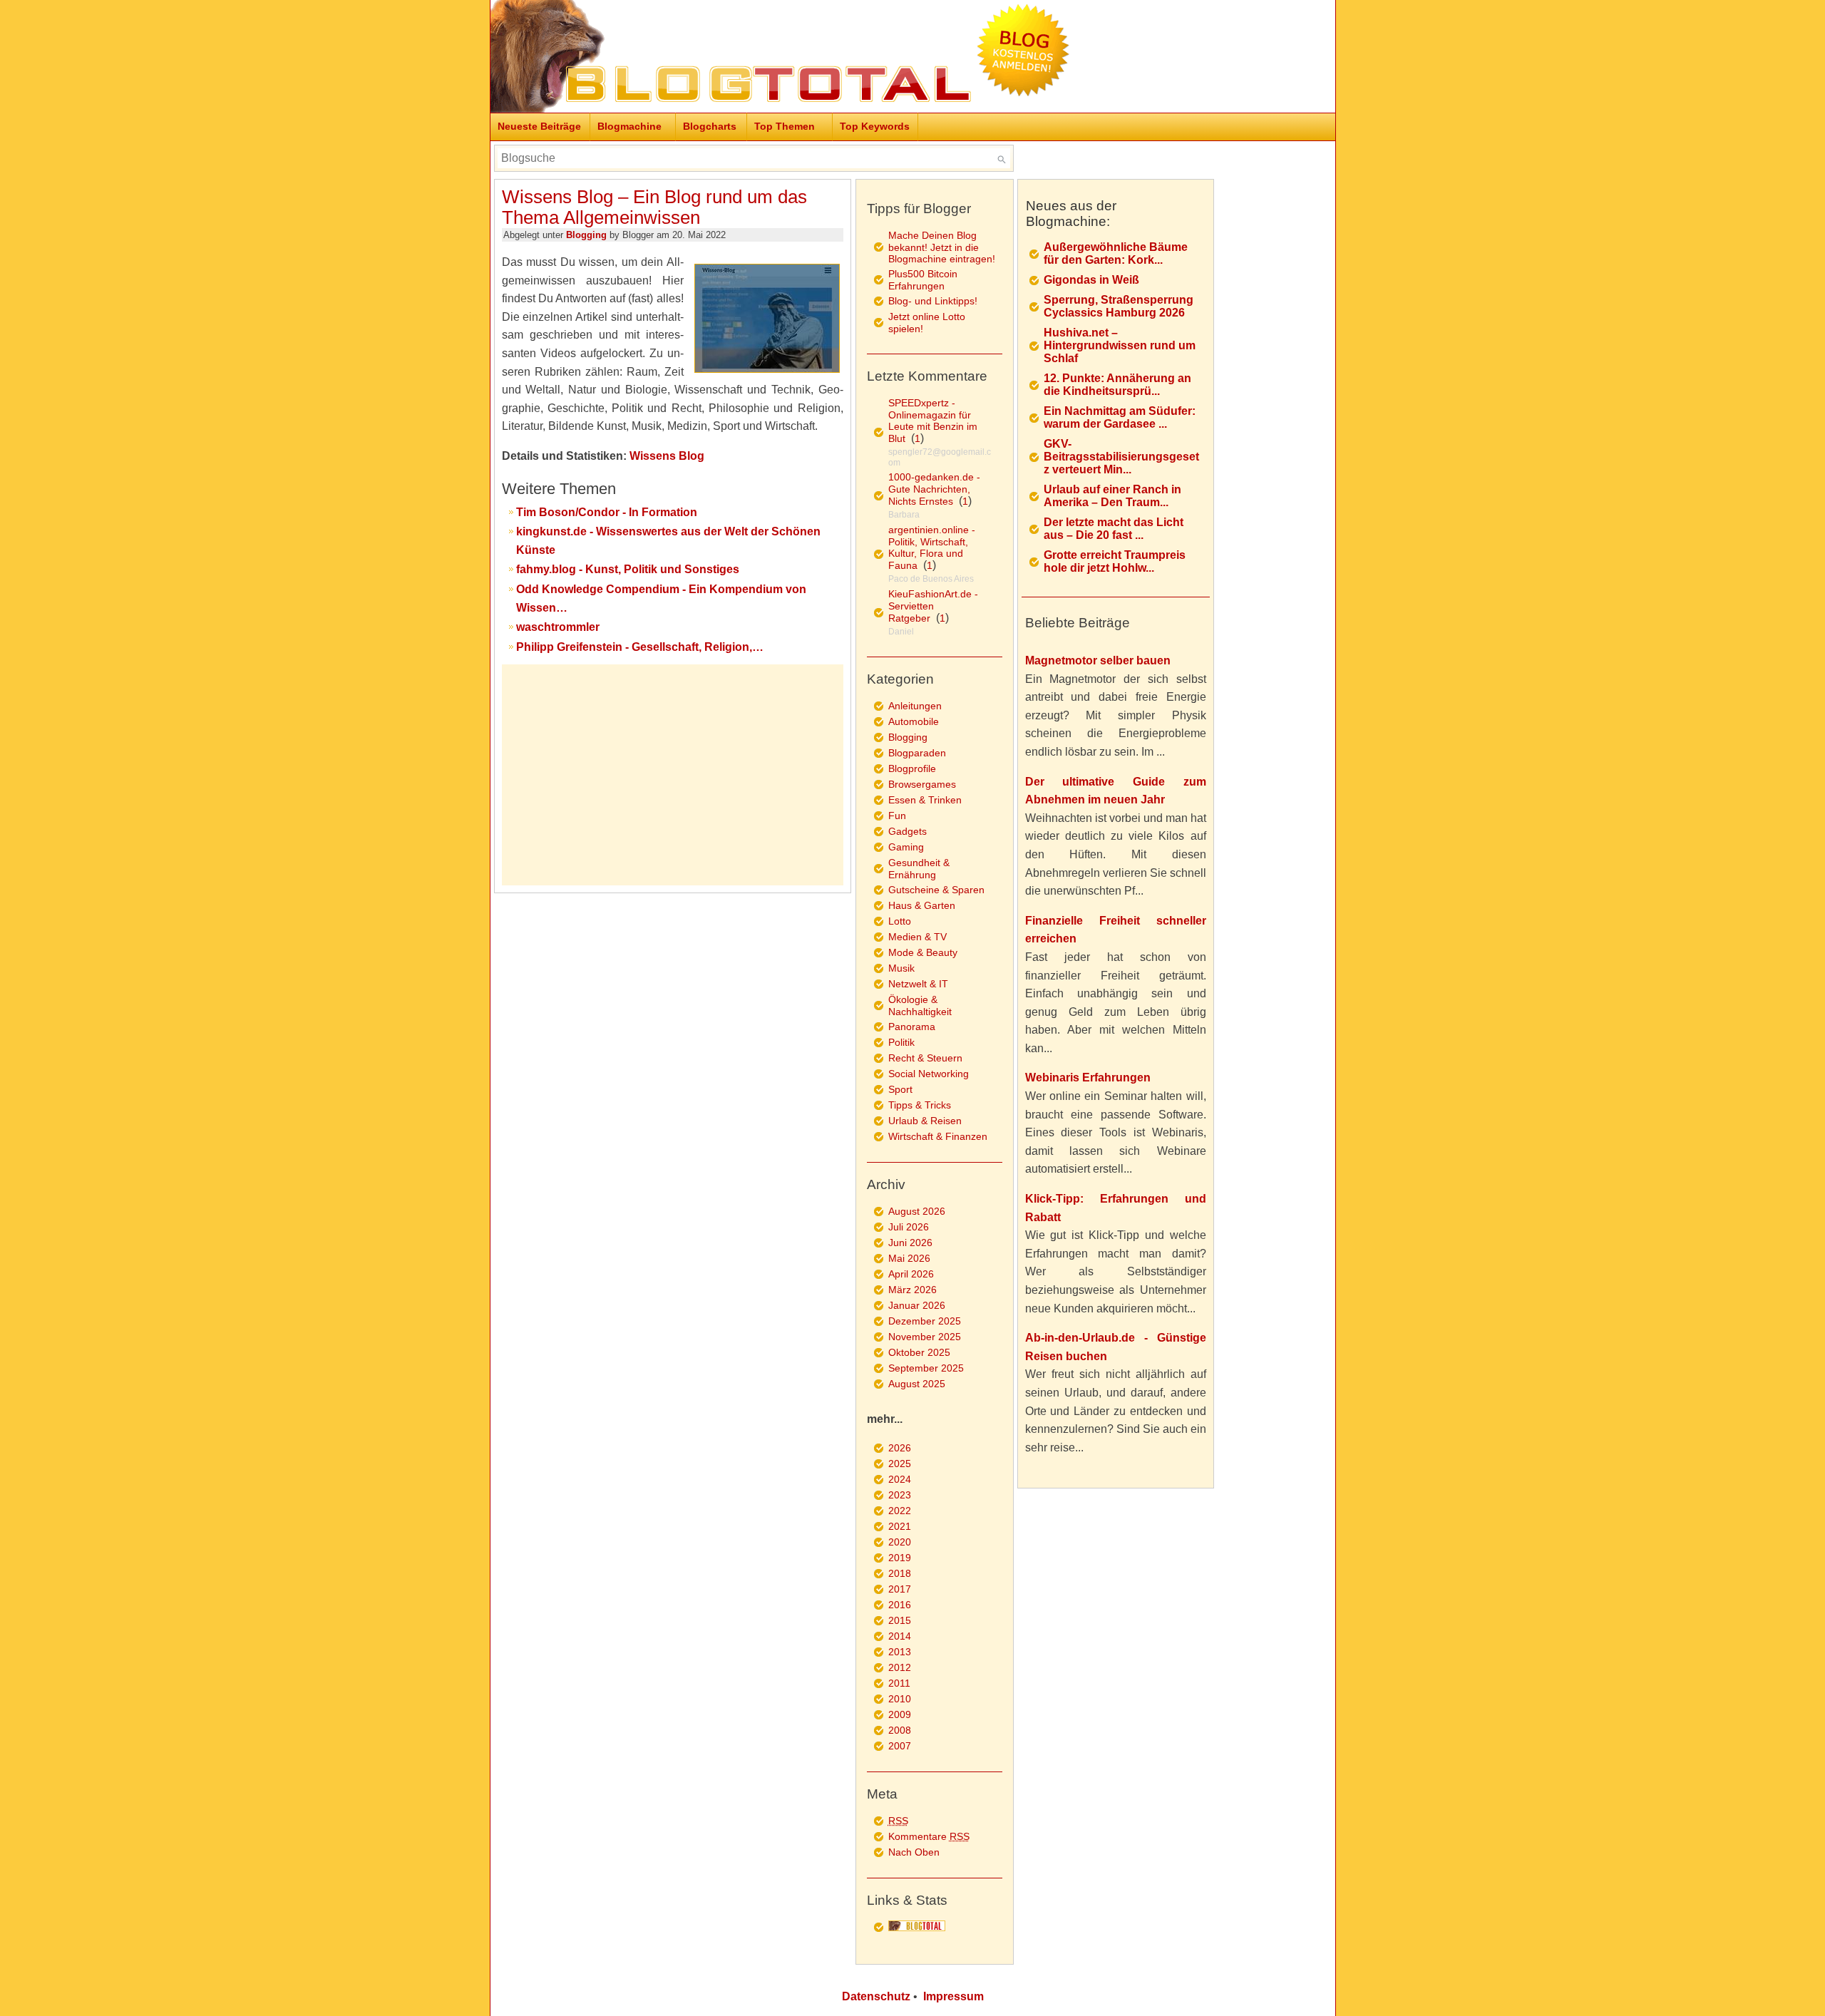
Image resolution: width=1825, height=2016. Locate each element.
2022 (900, 1511)
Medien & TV (917, 937)
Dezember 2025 (925, 1321)
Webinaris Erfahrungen (1088, 1078)
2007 (900, 1746)
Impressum (953, 1996)
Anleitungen (915, 706)
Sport (900, 1089)
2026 (900, 1448)
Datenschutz (876, 1996)
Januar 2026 (917, 1305)
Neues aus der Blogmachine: (1071, 214)
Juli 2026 (909, 1227)
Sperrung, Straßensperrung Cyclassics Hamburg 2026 (1119, 306)
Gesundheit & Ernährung (919, 869)
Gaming (906, 847)
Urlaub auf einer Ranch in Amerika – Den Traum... (1112, 496)
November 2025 (925, 1337)
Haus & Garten (922, 905)
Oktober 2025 (919, 1352)
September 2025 (926, 1368)
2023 (900, 1495)
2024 (900, 1479)
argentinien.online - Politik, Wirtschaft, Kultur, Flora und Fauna (932, 547)
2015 (900, 1620)
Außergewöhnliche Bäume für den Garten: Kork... (1116, 253)
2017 (900, 1589)
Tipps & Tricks (920, 1105)
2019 (900, 1558)
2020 (900, 1542)
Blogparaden (917, 753)
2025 (900, 1464)
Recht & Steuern (925, 1058)
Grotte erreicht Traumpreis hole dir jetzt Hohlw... (1115, 561)
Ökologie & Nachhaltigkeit (920, 1006)
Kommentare (929, 1836)
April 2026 (911, 1274)
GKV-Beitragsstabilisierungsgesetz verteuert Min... (1121, 457)
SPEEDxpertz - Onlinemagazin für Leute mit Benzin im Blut (933, 421)
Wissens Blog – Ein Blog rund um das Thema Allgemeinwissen (654, 207)
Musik (901, 968)
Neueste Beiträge (539, 126)
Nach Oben (914, 1852)
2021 (900, 1526)
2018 (900, 1573)
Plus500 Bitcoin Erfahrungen (923, 280)
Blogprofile (912, 768)
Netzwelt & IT (918, 984)
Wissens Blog (667, 456)
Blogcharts (710, 126)
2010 (900, 1699)
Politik (901, 1042)
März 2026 (912, 1290)
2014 (900, 1636)
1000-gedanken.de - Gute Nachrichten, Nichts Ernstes (934, 489)
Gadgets (908, 831)
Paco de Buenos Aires (931, 579)
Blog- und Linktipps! (933, 301)
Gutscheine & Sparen (936, 890)
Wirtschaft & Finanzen (938, 1136)
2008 (900, 1730)
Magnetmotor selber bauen (1098, 660)
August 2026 (917, 1211)
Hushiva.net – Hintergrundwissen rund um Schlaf (1120, 345)
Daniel (901, 632)
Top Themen (785, 126)
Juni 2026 (910, 1243)
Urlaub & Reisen (925, 1121)
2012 (900, 1667)
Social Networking (929, 1074)
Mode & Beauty (923, 952)
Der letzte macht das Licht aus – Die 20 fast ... (1114, 529)
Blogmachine (629, 126)
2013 (900, 1652)
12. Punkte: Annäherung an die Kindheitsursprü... (1117, 385)
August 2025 (917, 1384)
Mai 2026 (909, 1258)
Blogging (586, 235)
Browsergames (922, 784)
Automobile (914, 721)
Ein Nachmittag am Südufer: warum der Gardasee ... (1120, 417)
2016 (900, 1605)
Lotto (900, 921)
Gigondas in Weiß (1091, 280)
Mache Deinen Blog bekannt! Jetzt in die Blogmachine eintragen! (942, 247)
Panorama (912, 1027)
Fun (897, 816)
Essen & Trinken (925, 800)
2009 (900, 1714)
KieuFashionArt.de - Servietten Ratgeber (933, 606)
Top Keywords (875, 126)
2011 (899, 1683)
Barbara (904, 515)
